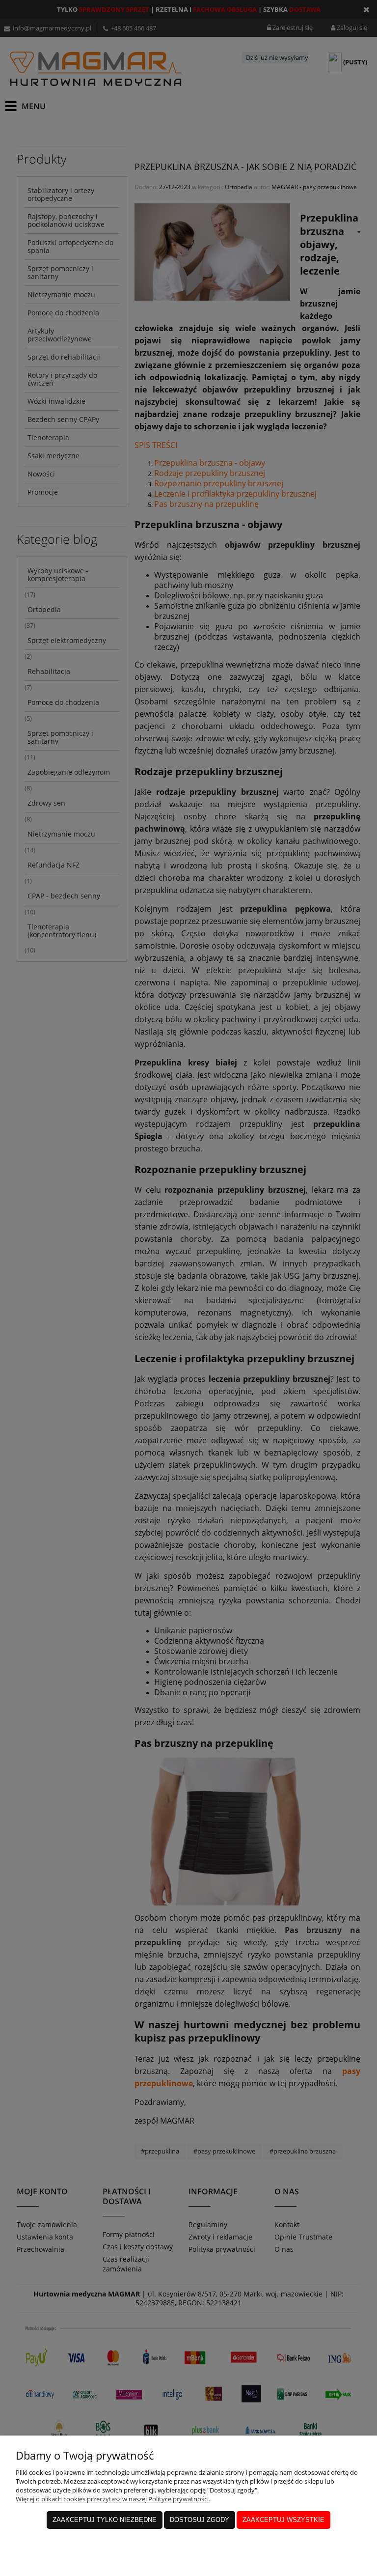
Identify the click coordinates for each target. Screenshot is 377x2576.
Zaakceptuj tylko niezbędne (105, 2520)
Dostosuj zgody (200, 2520)
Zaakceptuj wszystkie (283, 2520)
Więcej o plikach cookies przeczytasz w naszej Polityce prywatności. (113, 2499)
